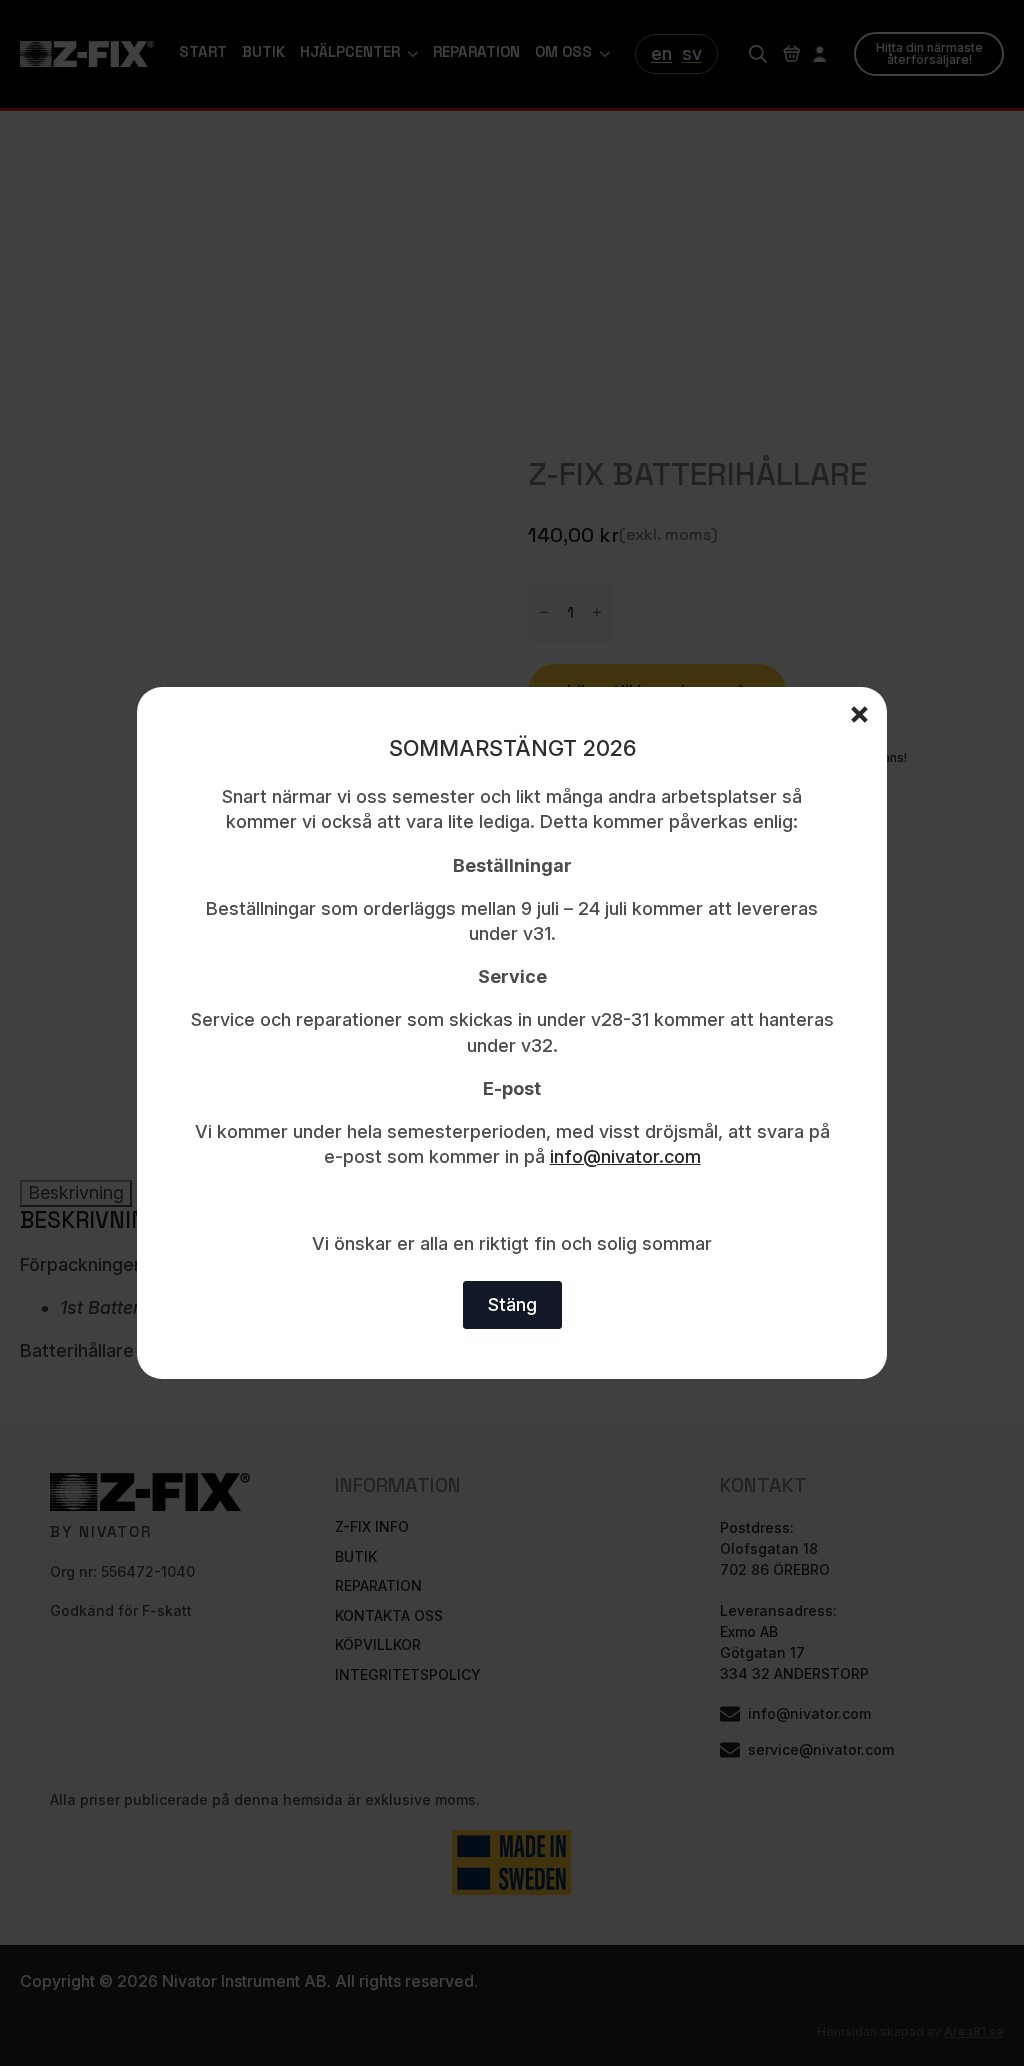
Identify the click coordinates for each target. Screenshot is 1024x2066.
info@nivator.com (625, 1156)
